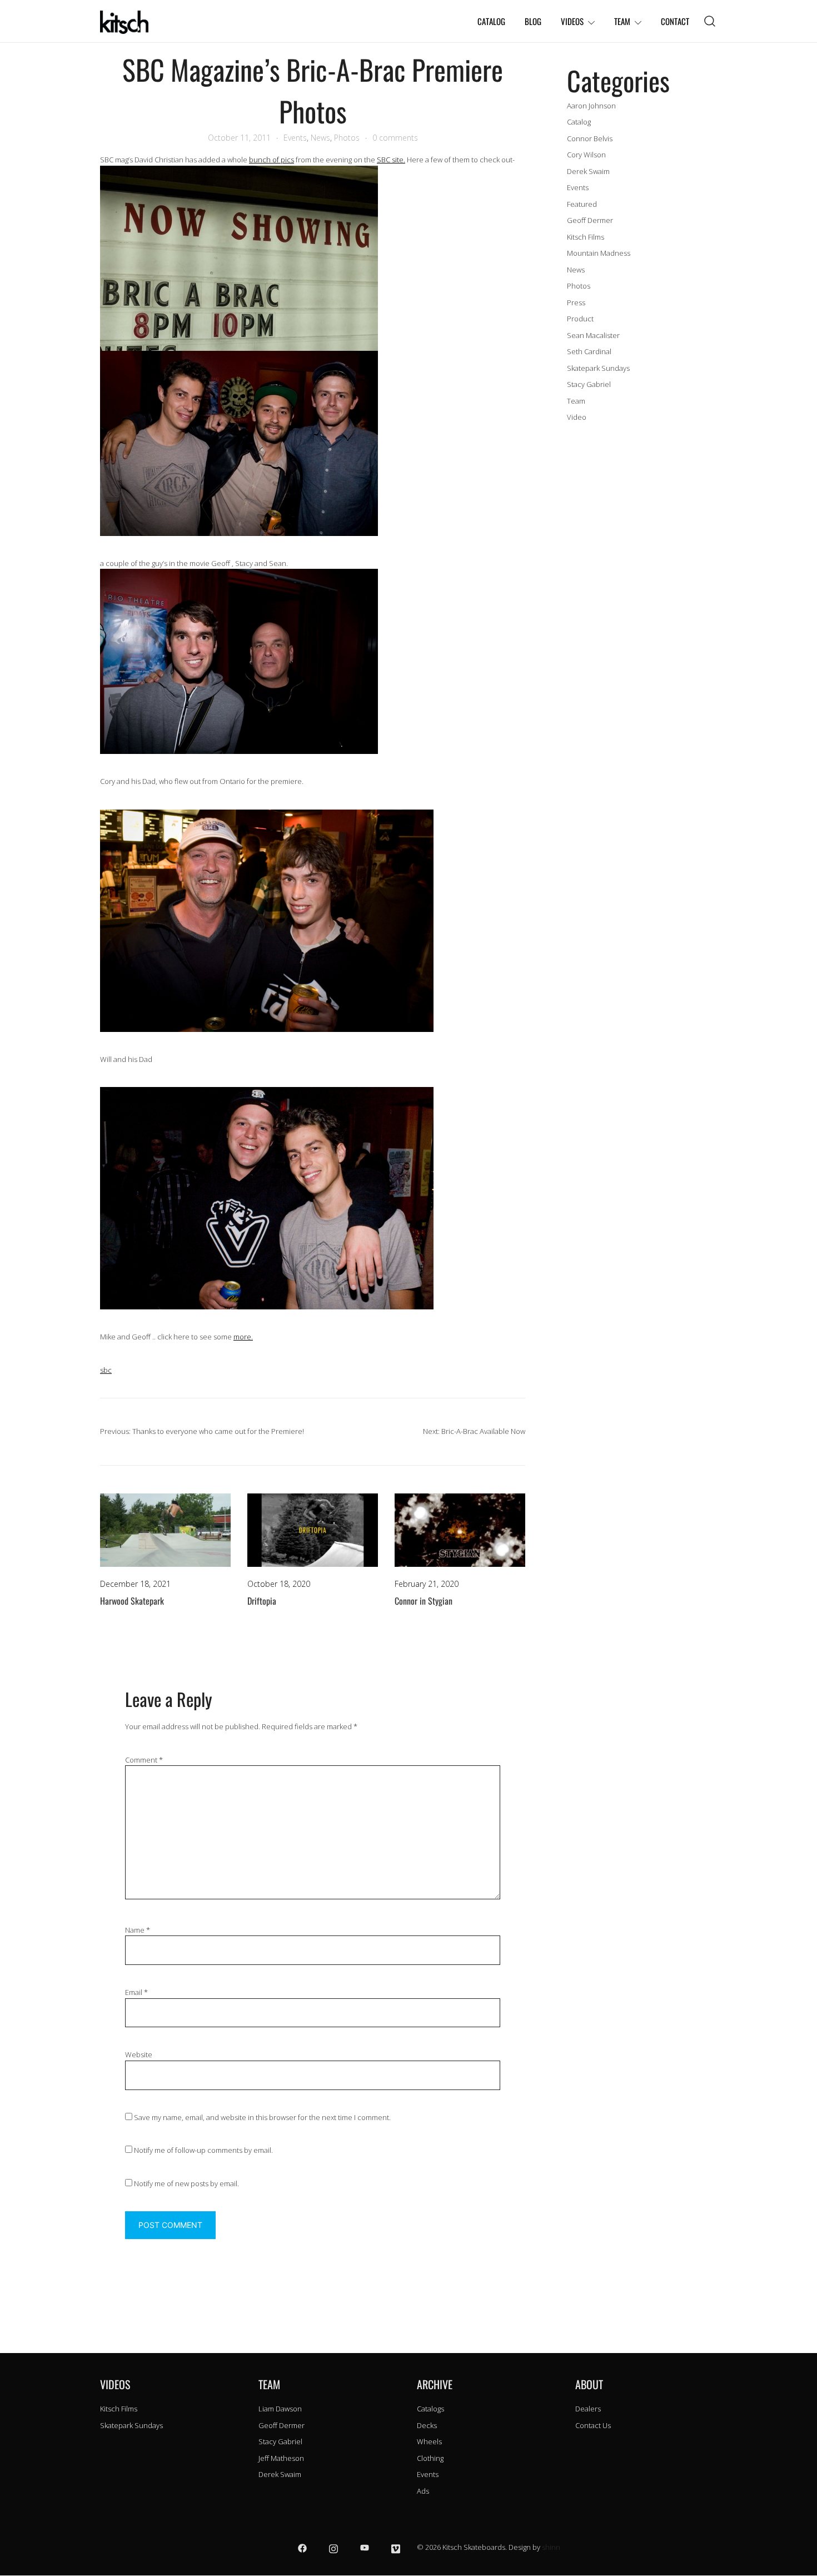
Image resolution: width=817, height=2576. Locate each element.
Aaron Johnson (591, 106)
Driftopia (262, 1601)
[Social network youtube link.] (365, 2547)
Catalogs (430, 2409)
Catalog (579, 122)
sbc (106, 1370)
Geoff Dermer (590, 220)
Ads (423, 2491)
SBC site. (391, 160)
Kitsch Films (586, 237)
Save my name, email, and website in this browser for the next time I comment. (262, 2117)
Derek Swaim (588, 171)
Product (580, 319)
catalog (491, 21)
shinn (551, 2547)
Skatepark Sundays (598, 368)
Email (136, 1992)
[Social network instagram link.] (333, 2547)
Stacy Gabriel (589, 384)
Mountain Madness (599, 253)
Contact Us (593, 2425)
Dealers (588, 2409)
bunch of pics (271, 160)
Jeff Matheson (281, 2458)
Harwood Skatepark (132, 1601)
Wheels (429, 2441)
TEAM (622, 21)
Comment (144, 1760)
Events (295, 138)
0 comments (395, 138)
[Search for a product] (710, 21)
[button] (571, 54)
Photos (347, 138)
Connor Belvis (590, 138)
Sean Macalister (593, 335)
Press (576, 302)
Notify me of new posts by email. (186, 2183)
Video (577, 417)
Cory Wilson (586, 155)
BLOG (533, 21)
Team (576, 401)
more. (243, 1337)
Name (138, 1930)
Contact (675, 21)
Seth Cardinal (589, 351)
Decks (427, 2425)
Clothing (430, 2458)
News (320, 138)
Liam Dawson (280, 2409)
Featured (582, 204)
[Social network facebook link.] (302, 2547)
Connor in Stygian (424, 1601)
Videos (572, 21)
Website (139, 2054)
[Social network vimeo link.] (396, 2547)
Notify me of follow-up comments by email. (203, 2150)
